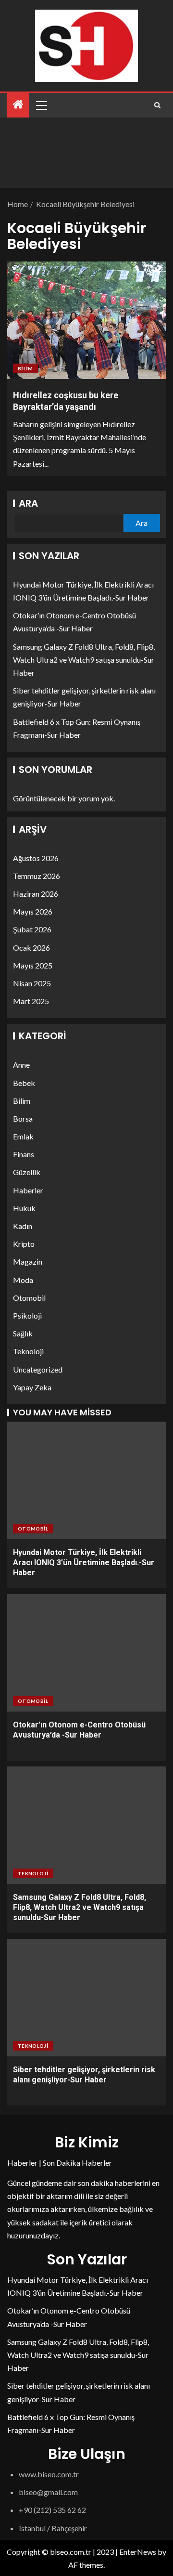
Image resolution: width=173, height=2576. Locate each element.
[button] (41, 105)
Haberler (28, 1190)
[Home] (18, 105)
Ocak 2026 (31, 948)
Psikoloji (27, 1315)
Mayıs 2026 (33, 911)
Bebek (24, 1083)
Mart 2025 (31, 1001)
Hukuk (24, 1208)
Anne (21, 1065)
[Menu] (41, 105)
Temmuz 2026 (37, 876)
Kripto (24, 1244)
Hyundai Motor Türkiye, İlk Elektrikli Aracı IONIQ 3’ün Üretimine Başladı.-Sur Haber (84, 1563)
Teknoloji (28, 1351)
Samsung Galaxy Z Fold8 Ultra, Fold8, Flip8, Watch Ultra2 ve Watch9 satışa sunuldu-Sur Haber (84, 660)
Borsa (23, 1118)
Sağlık (23, 1333)
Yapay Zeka (32, 1387)
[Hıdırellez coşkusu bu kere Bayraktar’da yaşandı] (86, 320)
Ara (28, 503)
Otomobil (29, 1298)
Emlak (23, 1136)
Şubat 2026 (32, 929)
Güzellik (27, 1172)
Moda (23, 1280)
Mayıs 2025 (33, 965)
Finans (24, 1154)
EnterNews (138, 2552)
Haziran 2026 (36, 894)
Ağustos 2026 (36, 858)
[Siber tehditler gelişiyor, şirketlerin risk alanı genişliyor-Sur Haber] (86, 1998)
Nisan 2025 (32, 983)
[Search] (157, 105)
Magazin (28, 1262)
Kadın (23, 1226)
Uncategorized (38, 1369)
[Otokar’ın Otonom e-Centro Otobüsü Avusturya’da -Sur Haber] (86, 1653)
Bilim (25, 368)
